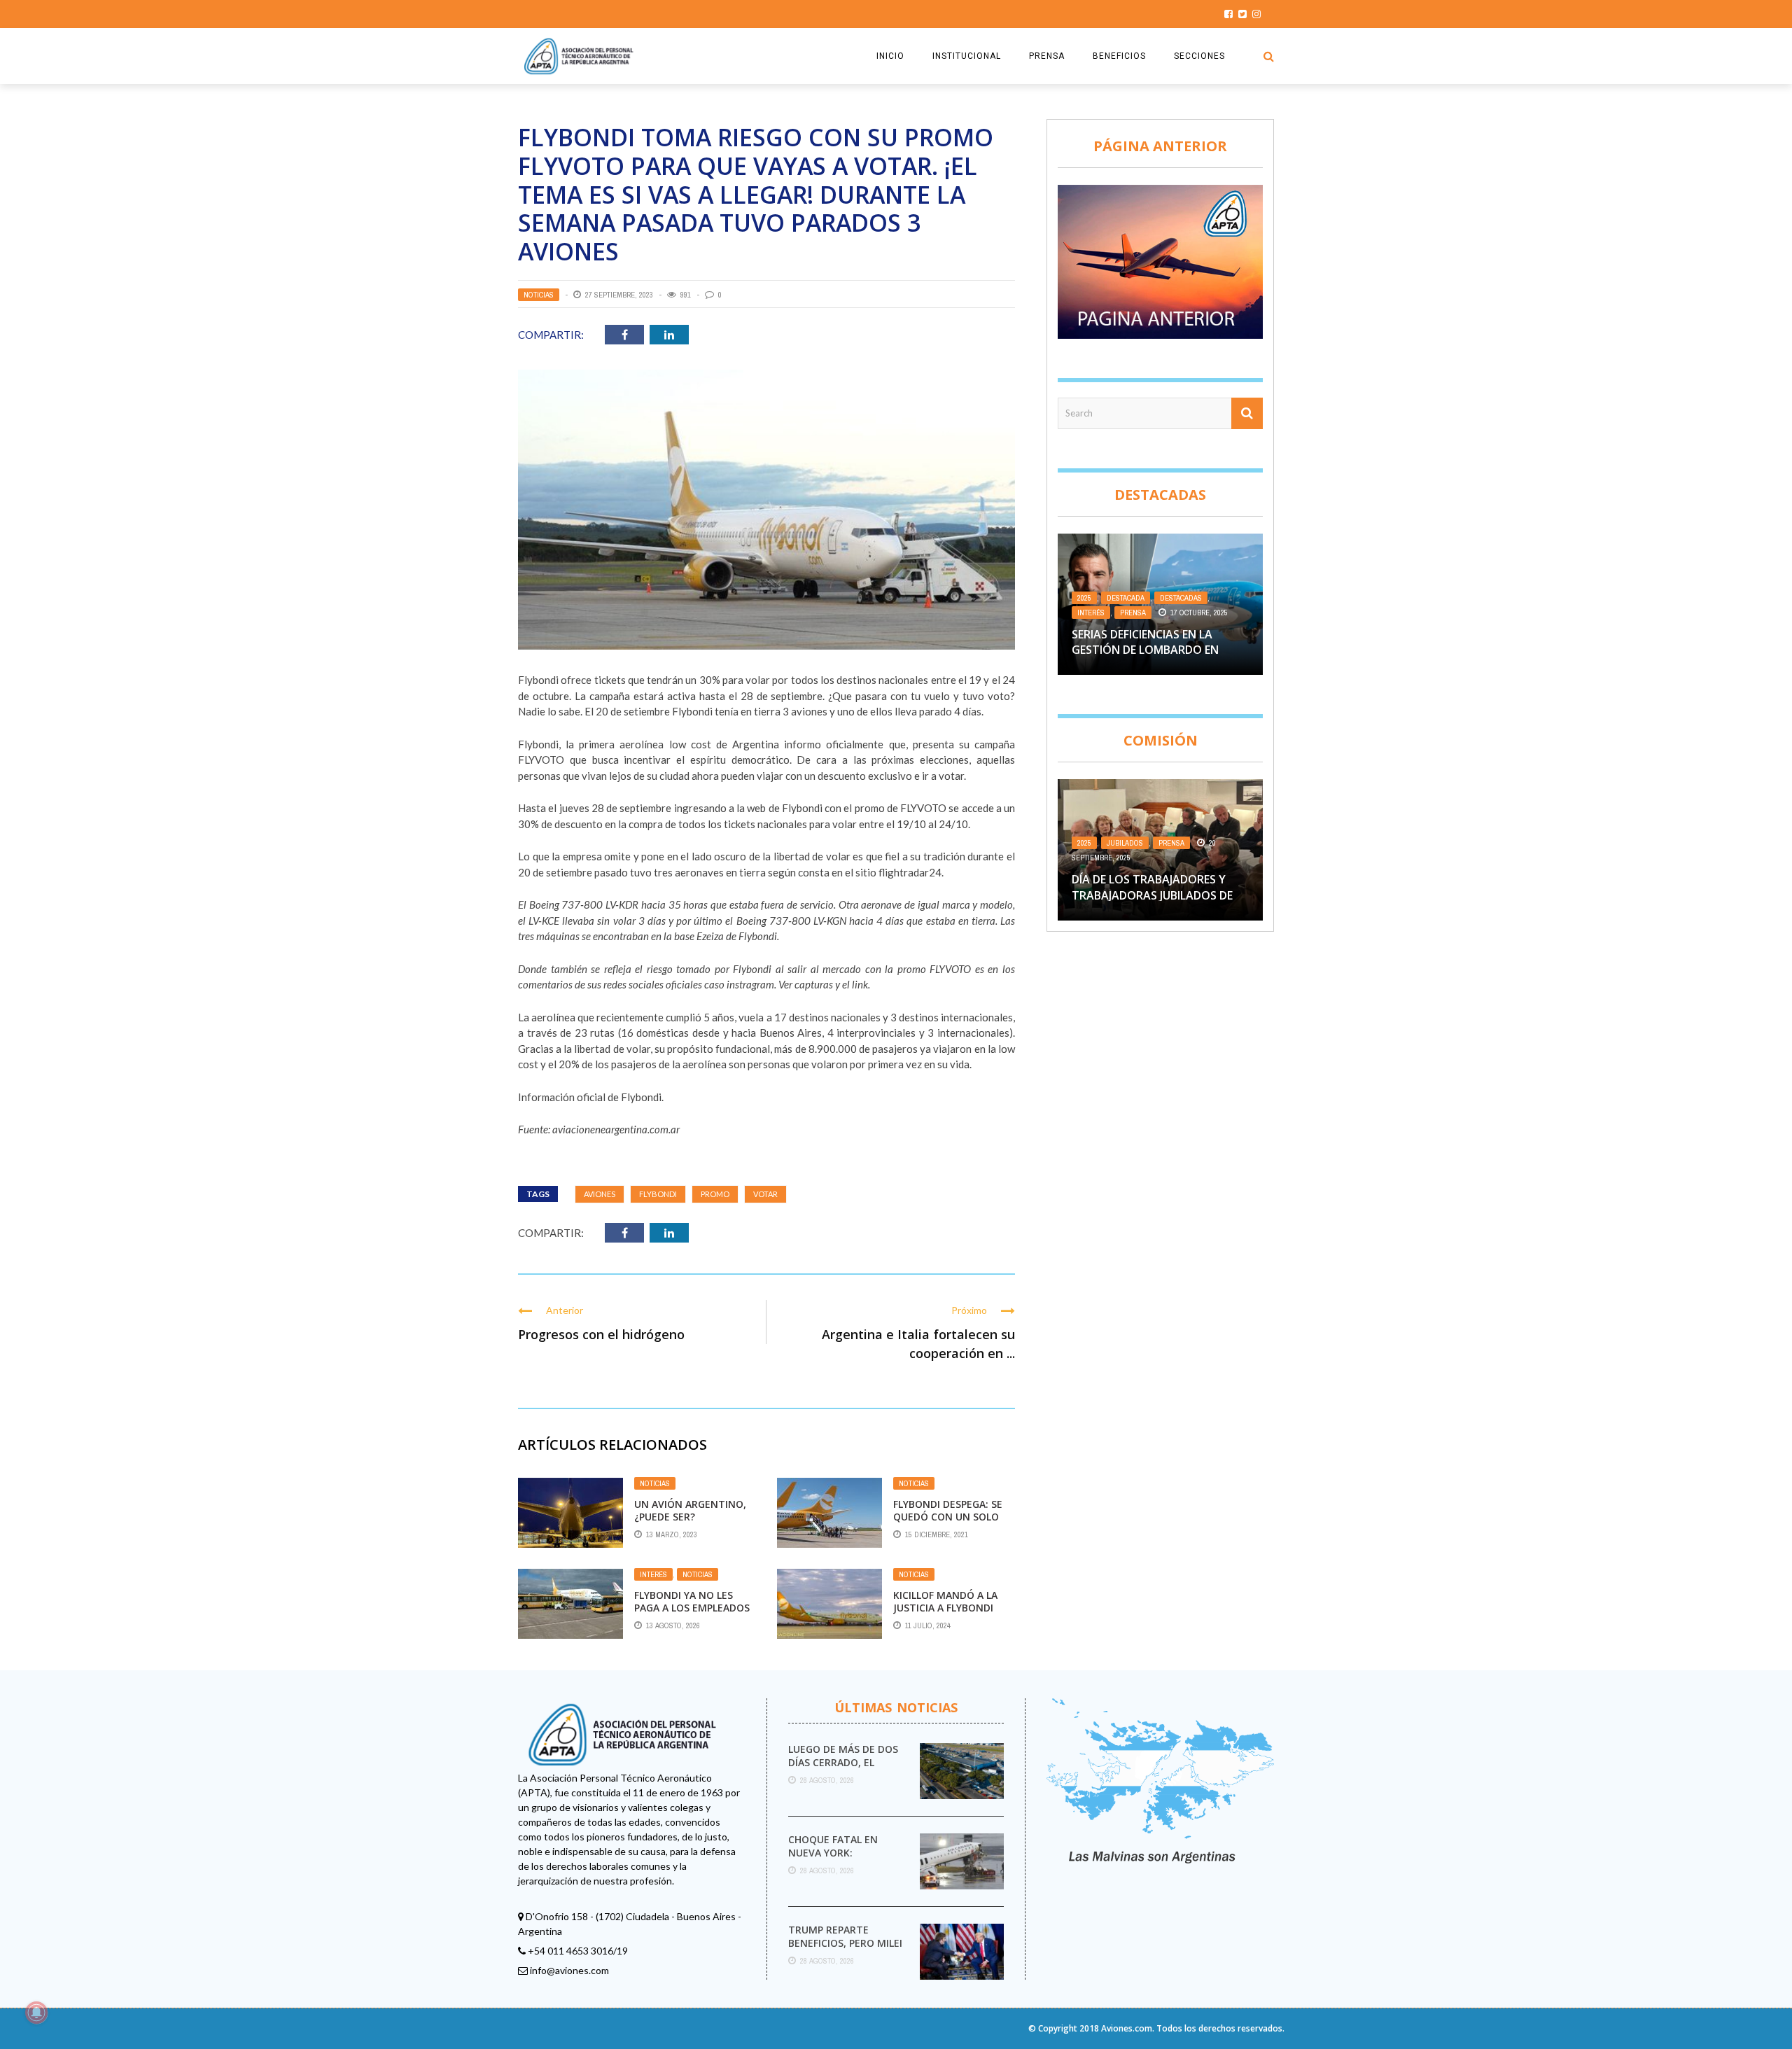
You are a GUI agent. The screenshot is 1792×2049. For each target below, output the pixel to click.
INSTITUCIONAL (967, 56)
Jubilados (1125, 843)
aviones (600, 1194)
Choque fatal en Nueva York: (833, 1846)
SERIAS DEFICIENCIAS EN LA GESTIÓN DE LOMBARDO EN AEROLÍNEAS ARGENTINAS (1145, 650)
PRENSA (1047, 56)
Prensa (1133, 613)
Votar (765, 1194)
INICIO (890, 56)
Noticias (539, 295)
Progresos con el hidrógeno (601, 1334)
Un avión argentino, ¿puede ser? (690, 1510)
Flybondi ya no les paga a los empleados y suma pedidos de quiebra (692, 1614)
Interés (653, 1574)
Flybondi (658, 1194)
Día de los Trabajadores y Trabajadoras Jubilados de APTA (1152, 895)
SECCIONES (1199, 56)
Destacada (1126, 598)
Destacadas (1181, 598)
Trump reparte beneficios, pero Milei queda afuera (845, 1942)
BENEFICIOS (1119, 56)
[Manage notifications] (36, 2013)
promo (715, 1194)
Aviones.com (1127, 2028)
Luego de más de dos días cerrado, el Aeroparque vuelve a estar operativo (844, 1768)
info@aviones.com (569, 1970)
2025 (1084, 598)
